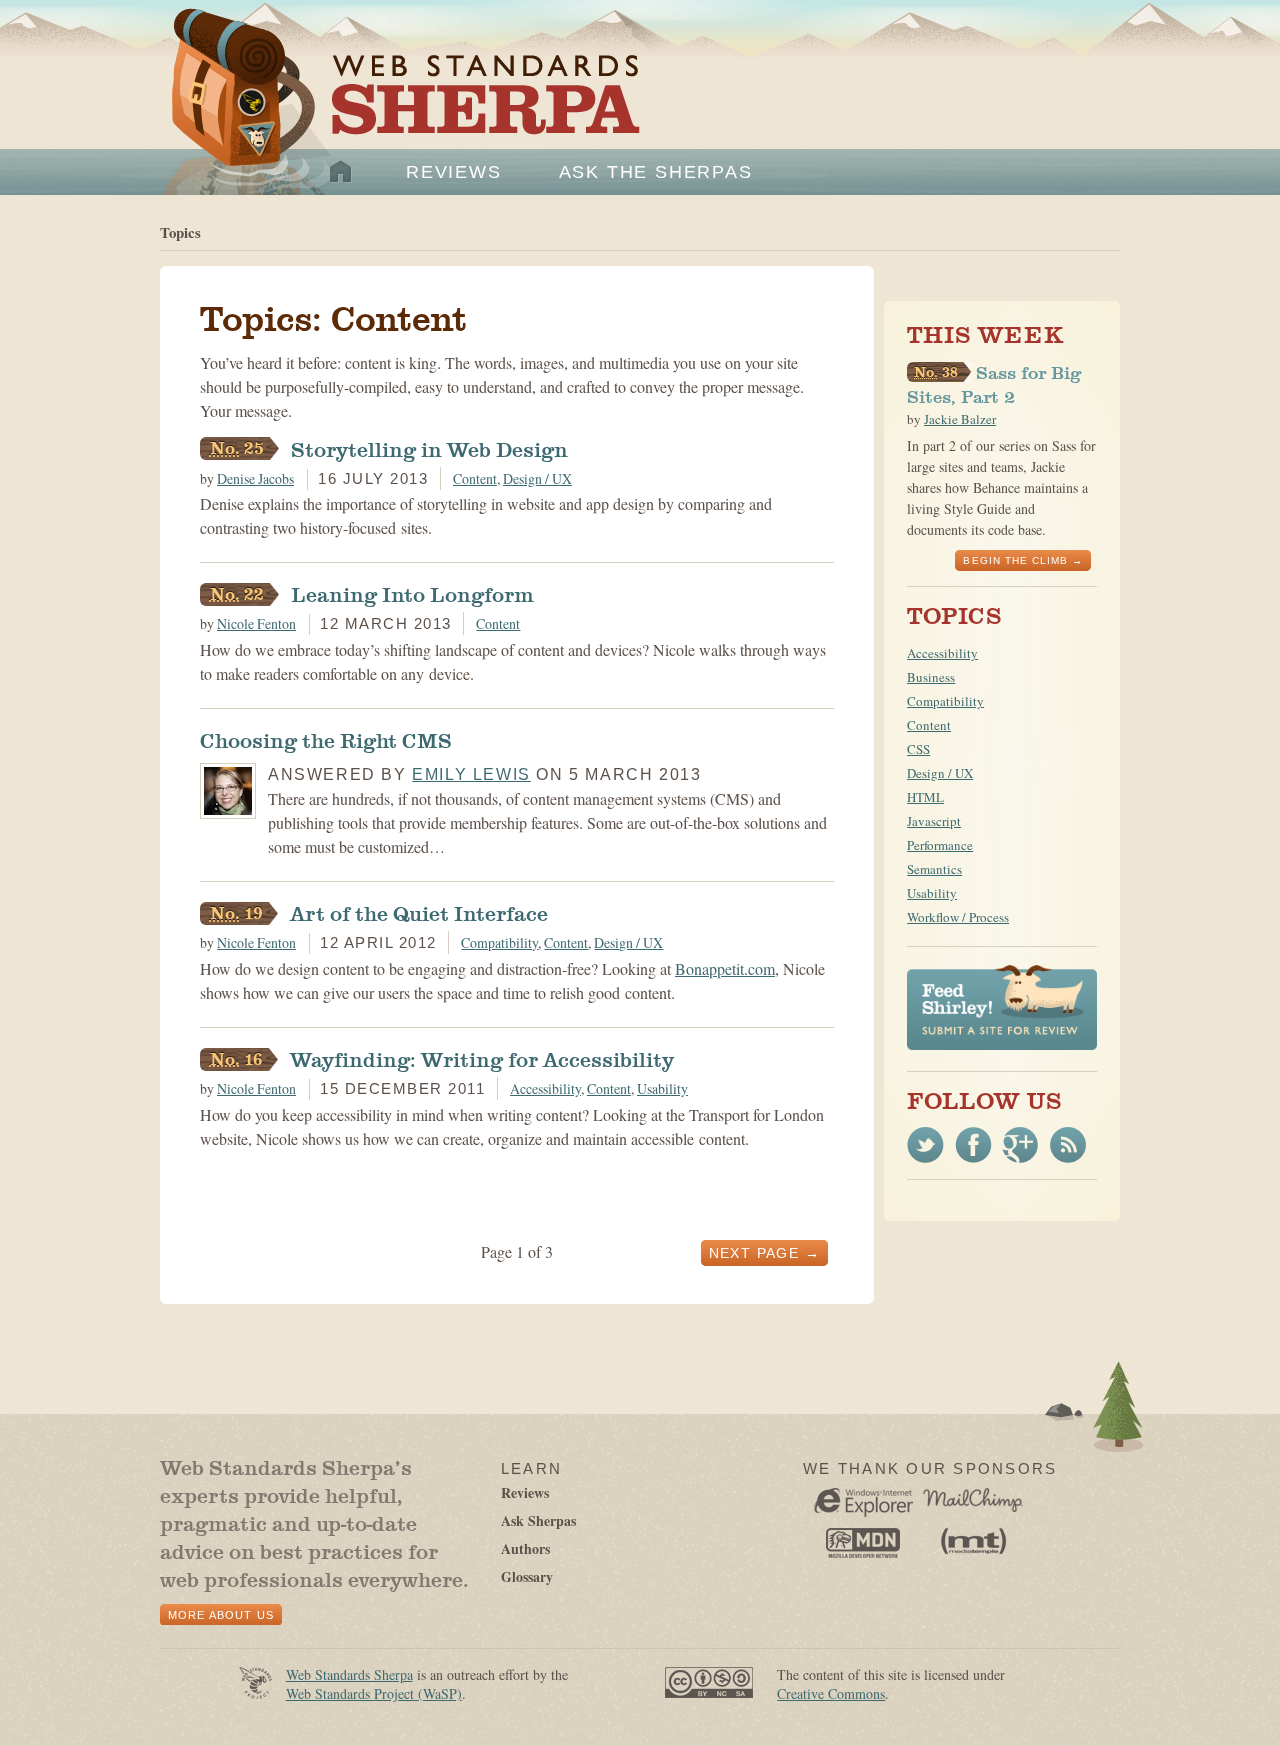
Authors (525, 1548)
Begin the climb (1015, 560)
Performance (940, 845)
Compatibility (499, 942)
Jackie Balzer (960, 419)
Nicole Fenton (256, 623)
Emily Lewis (471, 774)
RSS (1067, 1145)
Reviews (454, 172)
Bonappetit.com (725, 968)
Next (754, 1253)
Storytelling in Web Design (384, 450)
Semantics (934, 869)
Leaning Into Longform (367, 595)
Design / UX (537, 478)
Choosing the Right (326, 741)
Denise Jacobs (255, 478)
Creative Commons (831, 1693)
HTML (925, 797)
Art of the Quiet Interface (374, 914)
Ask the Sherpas (656, 172)
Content (475, 478)
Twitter (925, 1145)
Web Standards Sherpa (396, 111)
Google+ (1020, 1145)
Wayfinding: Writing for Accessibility (437, 1060)
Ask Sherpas (538, 1520)
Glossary (527, 1576)
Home (341, 172)
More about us (221, 1615)
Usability (662, 1088)
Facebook (973, 1145)
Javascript (934, 821)
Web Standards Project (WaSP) (374, 1693)
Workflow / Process (958, 917)
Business (931, 677)
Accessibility (545, 1088)
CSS (918, 749)
